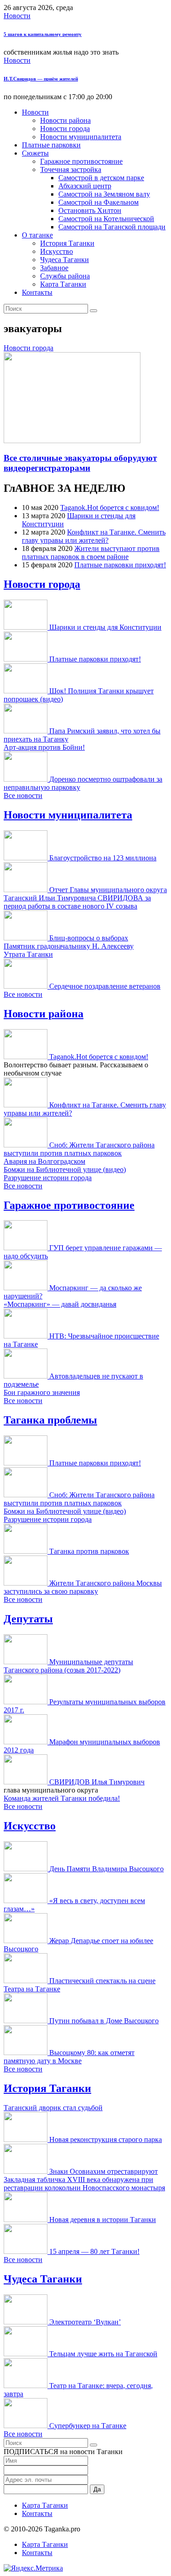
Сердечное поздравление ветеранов (105, 986)
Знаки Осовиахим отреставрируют (104, 2171)
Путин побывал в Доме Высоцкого (104, 2021)
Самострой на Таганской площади (112, 227)
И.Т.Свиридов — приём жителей (41, 79)
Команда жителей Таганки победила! (62, 1798)
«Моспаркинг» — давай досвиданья (60, 1304)
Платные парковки (51, 145)
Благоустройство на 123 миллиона (103, 858)
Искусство (57, 251)
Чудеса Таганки (65, 260)
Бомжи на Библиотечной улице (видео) (65, 1169)
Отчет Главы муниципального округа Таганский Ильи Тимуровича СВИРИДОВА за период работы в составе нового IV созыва (85, 898)
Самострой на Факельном (98, 202)
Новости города (65, 129)
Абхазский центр (85, 186)
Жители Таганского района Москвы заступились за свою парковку (83, 1587)
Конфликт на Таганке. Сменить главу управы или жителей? (94, 536)
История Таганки (67, 243)
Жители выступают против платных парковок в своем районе (91, 553)
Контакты (37, 292)
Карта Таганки (63, 284)
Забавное (54, 268)
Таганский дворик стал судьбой (53, 2108)
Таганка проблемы (50, 1420)
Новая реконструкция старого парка (106, 2139)
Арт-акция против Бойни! (44, 747)
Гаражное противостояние (81, 161)
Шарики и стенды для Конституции (105, 627)
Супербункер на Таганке (88, 2426)
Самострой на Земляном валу (104, 194)
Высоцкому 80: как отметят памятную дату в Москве (69, 2057)
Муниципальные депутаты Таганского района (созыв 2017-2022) (68, 1666)
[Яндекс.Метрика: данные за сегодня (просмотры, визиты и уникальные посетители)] (33, 2568)
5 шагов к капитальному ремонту (43, 34)
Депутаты (28, 1619)
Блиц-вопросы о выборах (89, 938)
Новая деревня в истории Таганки (103, 2220)
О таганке (37, 235)
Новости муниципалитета (81, 137)
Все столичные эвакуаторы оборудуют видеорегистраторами (80, 463)
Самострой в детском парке (101, 178)
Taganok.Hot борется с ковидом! (110, 508)
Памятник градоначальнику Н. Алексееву (69, 946)
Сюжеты (35, 153)
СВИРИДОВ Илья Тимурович (97, 1782)
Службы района (65, 276)
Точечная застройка (71, 169)
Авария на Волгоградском (44, 1161)
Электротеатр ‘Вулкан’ (85, 2322)
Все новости (23, 796)
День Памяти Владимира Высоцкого (106, 1869)
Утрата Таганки (28, 954)
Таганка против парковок (89, 1551)
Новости (17, 16)
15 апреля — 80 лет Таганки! (94, 2251)
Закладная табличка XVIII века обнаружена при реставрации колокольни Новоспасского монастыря (84, 2184)
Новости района (65, 120)
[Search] (93, 311)
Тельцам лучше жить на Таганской (103, 2354)
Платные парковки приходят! (120, 565)
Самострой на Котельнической (106, 219)
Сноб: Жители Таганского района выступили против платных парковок (79, 1149)
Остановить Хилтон (90, 210)
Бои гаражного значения (42, 1392)
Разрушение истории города (48, 1178)
